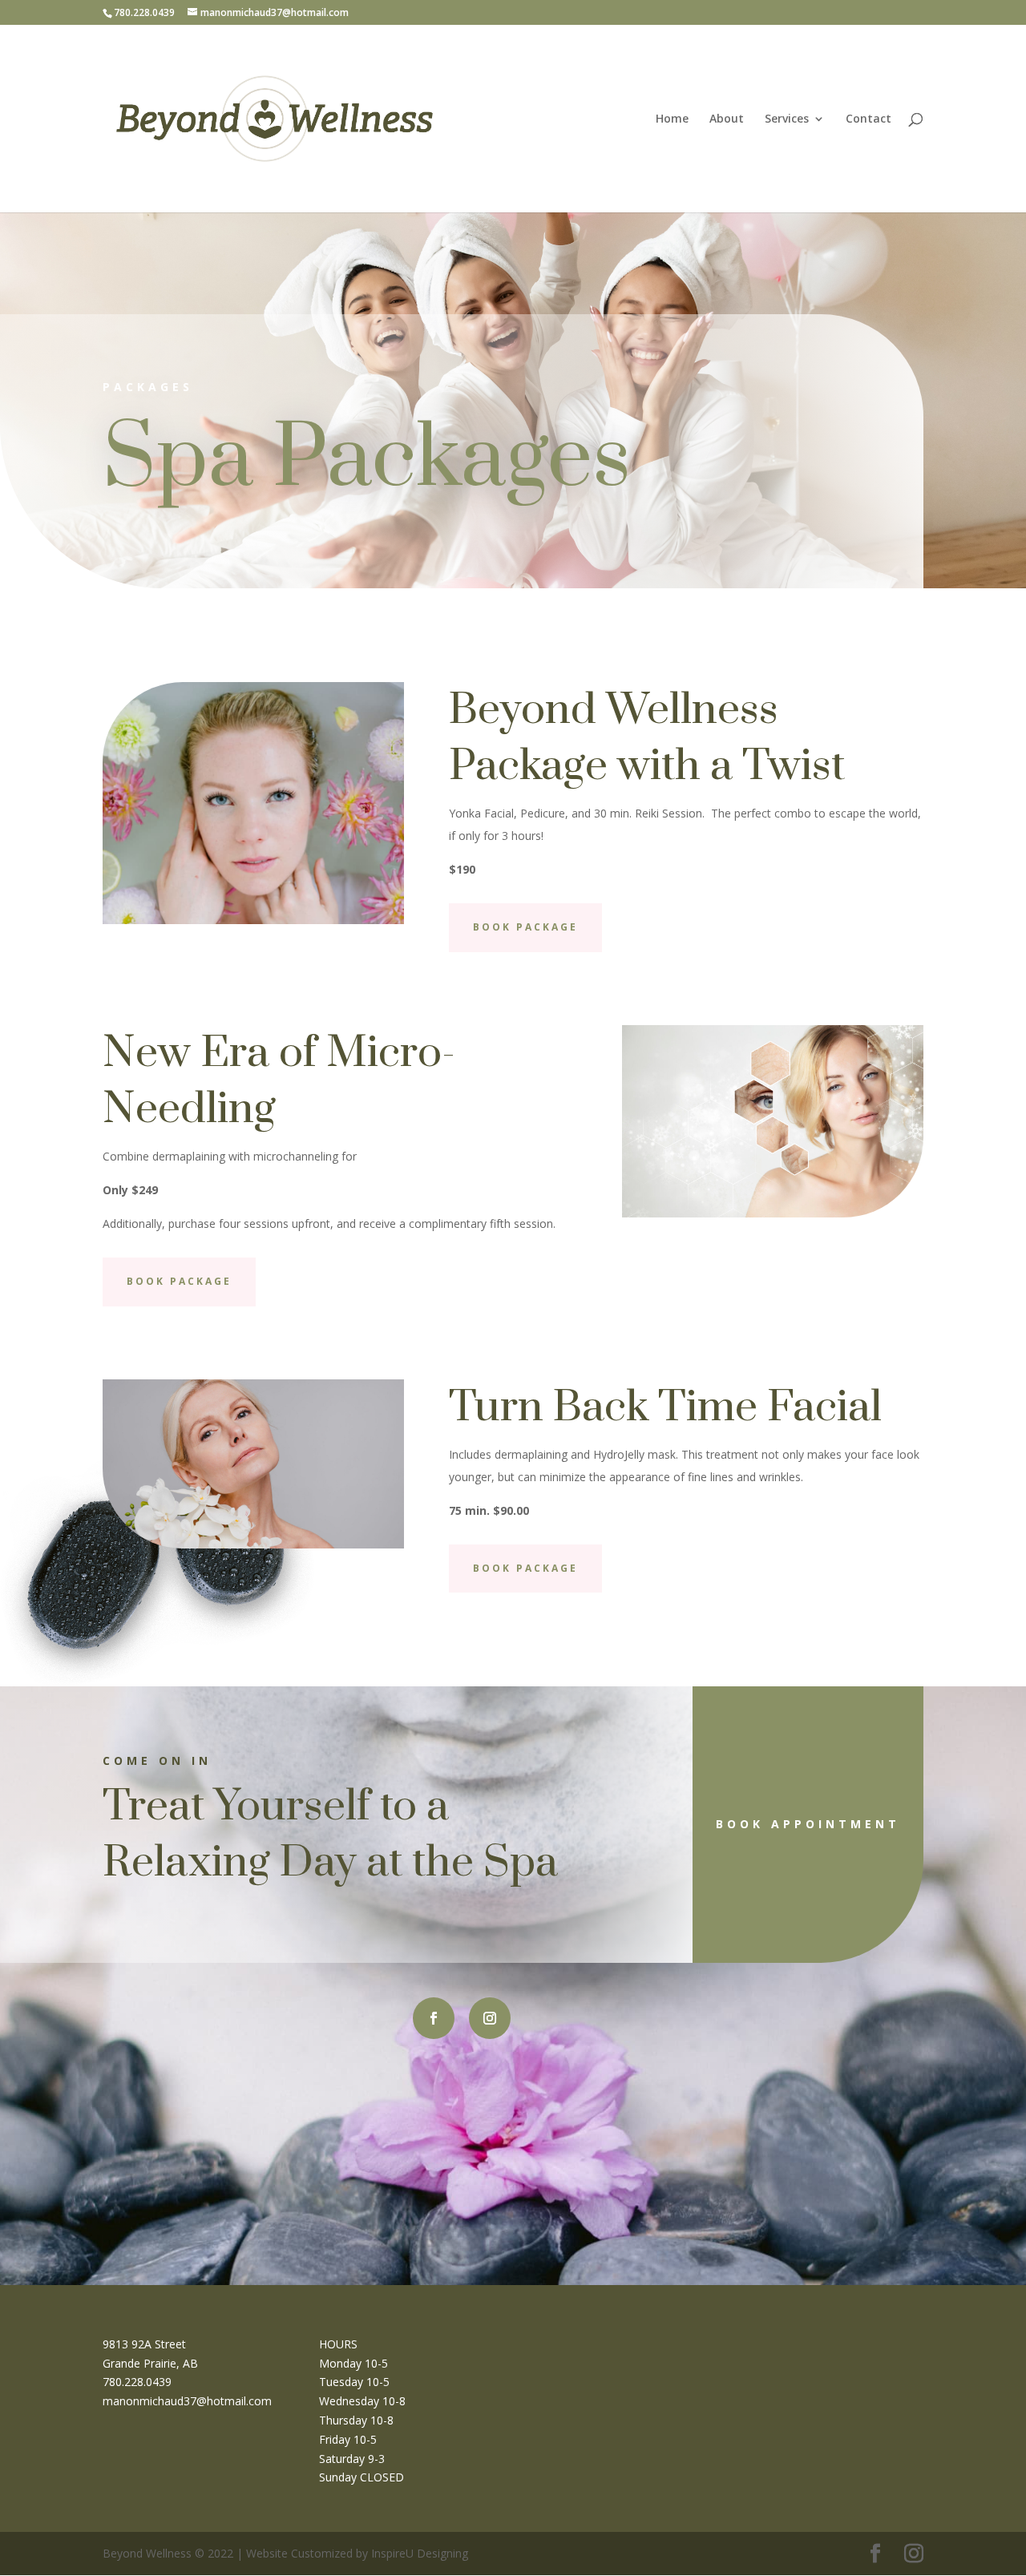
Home (672, 119)
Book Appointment (808, 1824)
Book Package (525, 927)
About (727, 119)
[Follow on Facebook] (434, 2018)
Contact (868, 119)
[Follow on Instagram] (490, 2018)
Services (787, 119)
